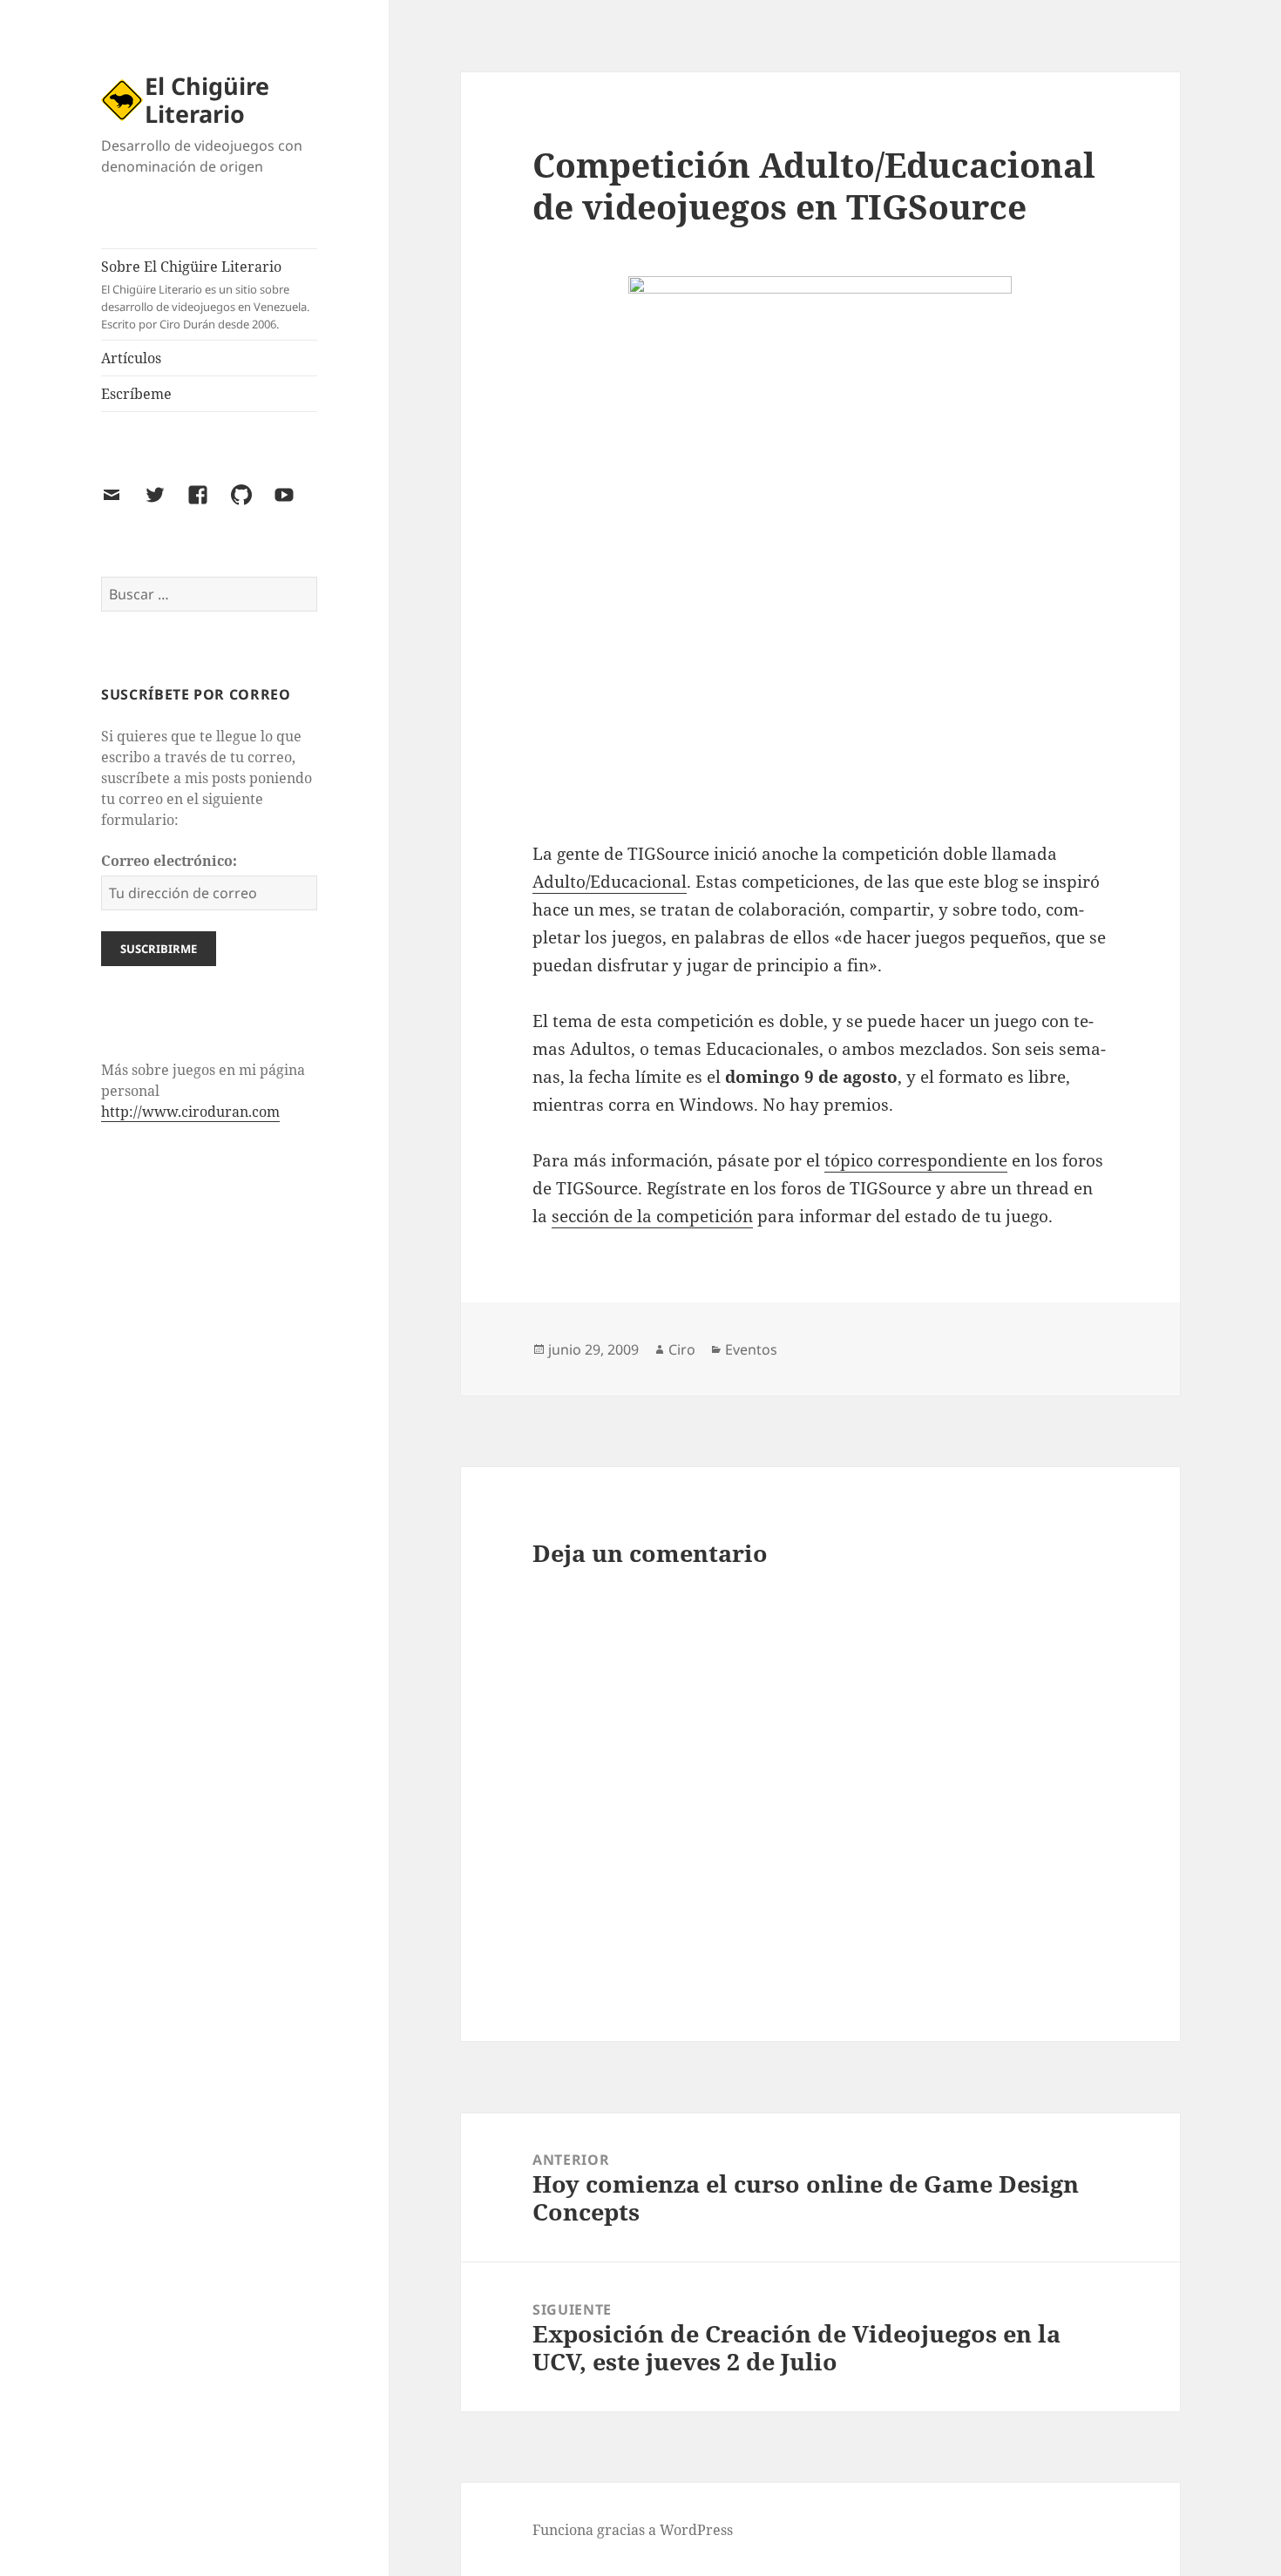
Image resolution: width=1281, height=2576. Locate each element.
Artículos (131, 358)
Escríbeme (136, 394)
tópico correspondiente (916, 1160)
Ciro (682, 1349)
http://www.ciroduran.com (190, 1112)
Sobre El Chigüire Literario (205, 294)
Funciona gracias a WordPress (633, 2530)
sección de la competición (652, 1216)
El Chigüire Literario (207, 100)
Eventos (751, 1349)
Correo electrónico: (169, 861)
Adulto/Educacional (610, 882)
